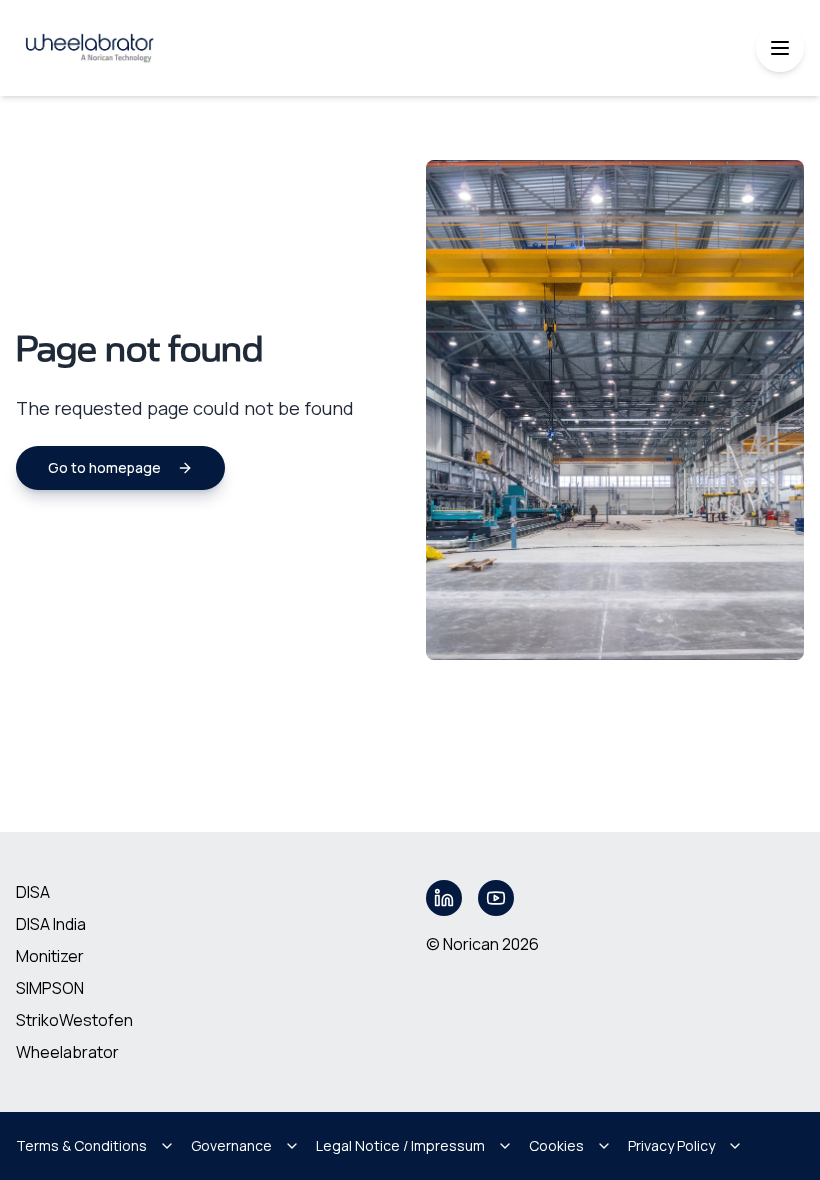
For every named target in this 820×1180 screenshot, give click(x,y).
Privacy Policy (671, 1145)
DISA (33, 892)
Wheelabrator (67, 1052)
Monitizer (50, 956)
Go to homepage (104, 467)
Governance (231, 1145)
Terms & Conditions (81, 1145)
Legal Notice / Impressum (400, 1145)
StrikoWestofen (74, 1020)
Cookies (556, 1145)
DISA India (51, 924)
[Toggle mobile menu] (780, 48)
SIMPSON (50, 988)
